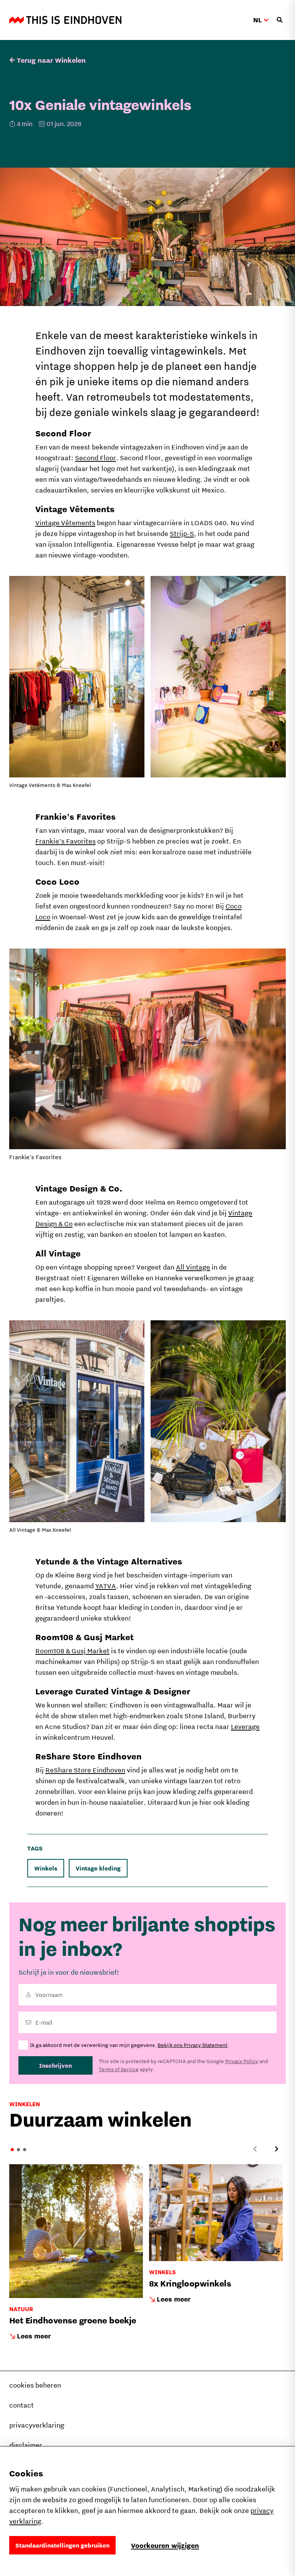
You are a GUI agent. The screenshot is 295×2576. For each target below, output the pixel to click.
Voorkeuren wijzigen (165, 2545)
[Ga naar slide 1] (12, 2150)
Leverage (245, 1726)
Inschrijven (56, 2065)
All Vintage (193, 1267)
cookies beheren (35, 2385)
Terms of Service (119, 2069)
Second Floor (95, 458)
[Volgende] (277, 2149)
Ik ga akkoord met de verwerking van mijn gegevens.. (129, 2045)
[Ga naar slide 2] (18, 2150)
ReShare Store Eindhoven (85, 1770)
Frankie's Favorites (65, 841)
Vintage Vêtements (65, 523)
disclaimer (26, 2445)
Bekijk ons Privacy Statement (192, 2045)
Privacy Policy (242, 2061)
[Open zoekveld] (280, 20)
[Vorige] (255, 2149)
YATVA (106, 1586)
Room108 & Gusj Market (72, 1651)
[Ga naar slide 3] (25, 2150)
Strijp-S (182, 533)
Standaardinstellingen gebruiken (62, 2545)
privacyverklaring (37, 2425)
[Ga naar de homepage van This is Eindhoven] (65, 20)
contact (22, 2405)
